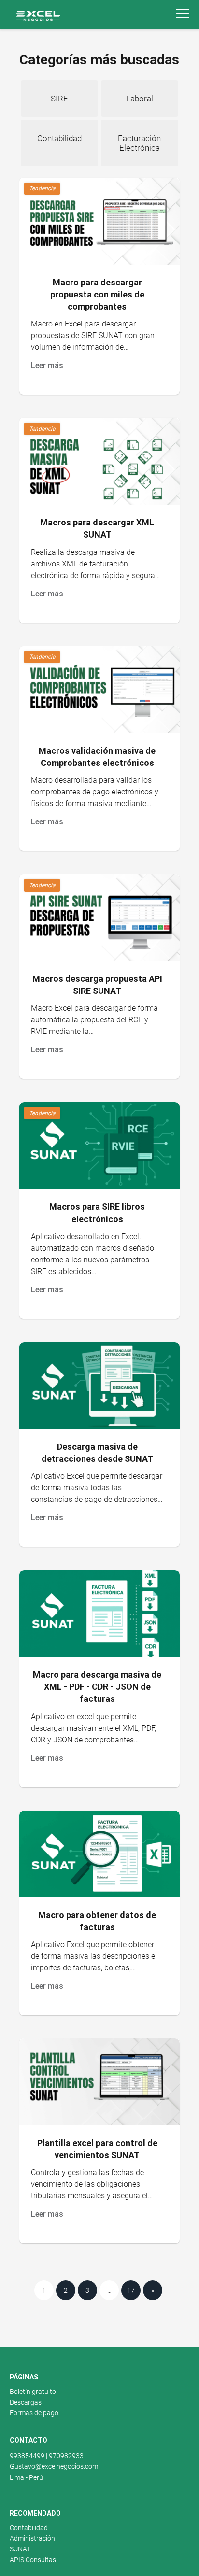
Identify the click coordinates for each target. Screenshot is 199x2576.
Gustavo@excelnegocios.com (54, 2466)
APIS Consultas (33, 2560)
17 (131, 2290)
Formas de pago (34, 2413)
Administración (32, 2538)
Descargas (26, 2402)
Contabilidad (29, 2528)
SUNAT (20, 2549)
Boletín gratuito (33, 2392)
